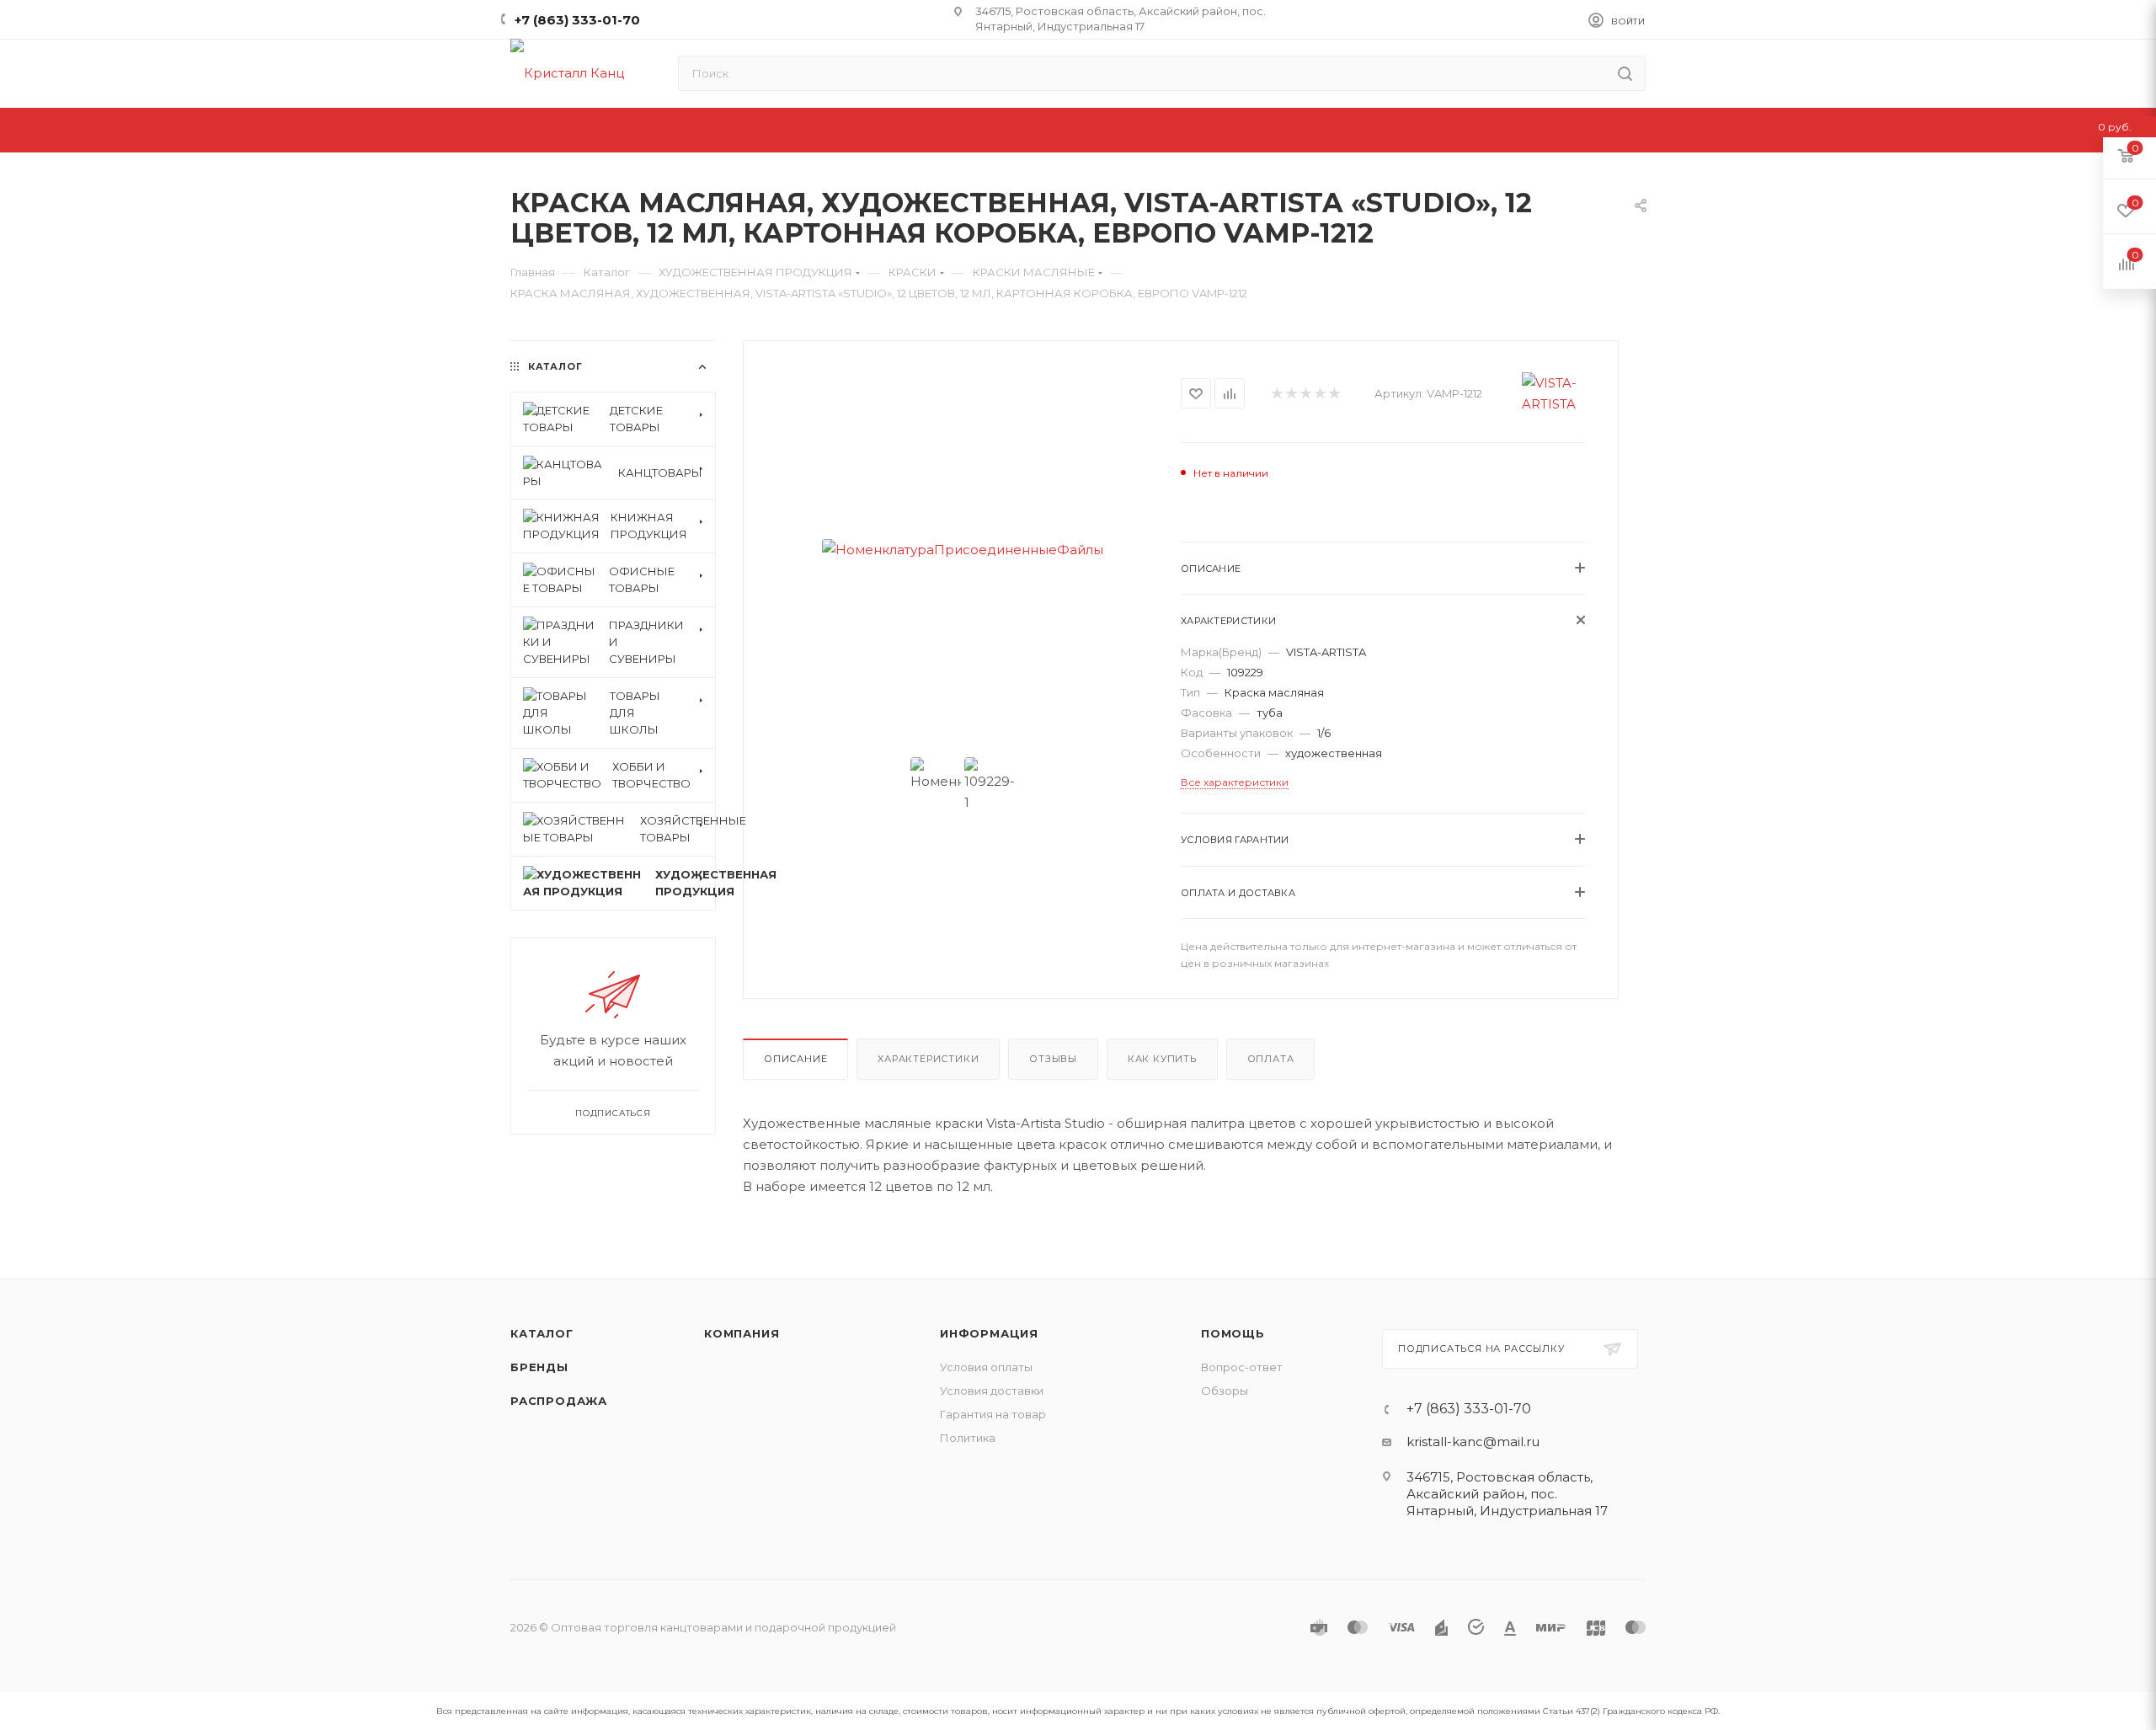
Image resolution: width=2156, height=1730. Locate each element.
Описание (795, 1059)
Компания (742, 1333)
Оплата (1271, 1059)
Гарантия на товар (993, 1414)
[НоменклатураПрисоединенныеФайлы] (962, 550)
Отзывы (1053, 1059)
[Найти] (1625, 73)
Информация (989, 1333)
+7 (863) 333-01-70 (577, 20)
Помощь (1233, 1333)
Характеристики (928, 1059)
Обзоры (1225, 1391)
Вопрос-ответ (1242, 1367)
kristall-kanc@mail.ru (1473, 1442)
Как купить (1162, 1059)
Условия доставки (992, 1391)
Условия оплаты (986, 1367)
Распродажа (559, 1401)
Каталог (542, 1333)
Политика (968, 1438)
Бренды (539, 1367)
